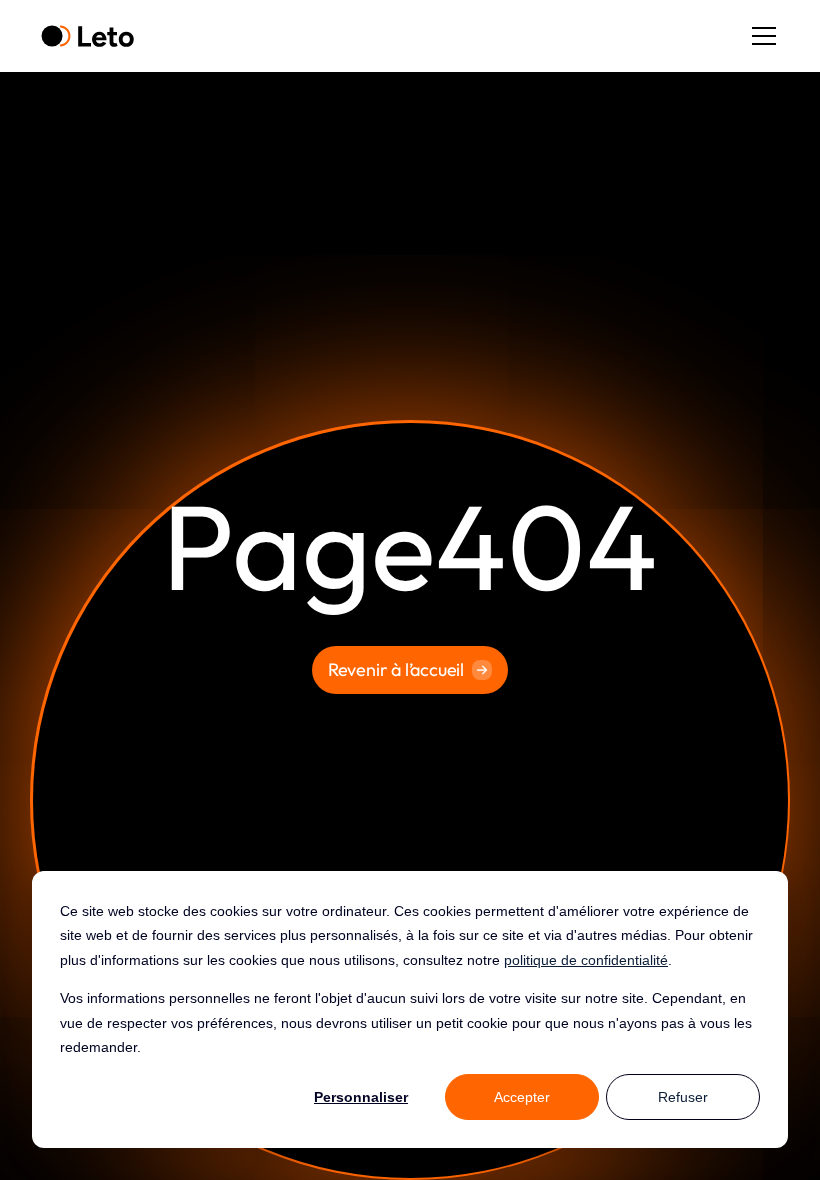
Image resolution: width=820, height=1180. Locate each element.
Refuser (683, 1097)
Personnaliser (361, 1097)
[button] (760, 36)
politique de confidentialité (586, 960)
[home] (87, 36)
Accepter (522, 1097)
